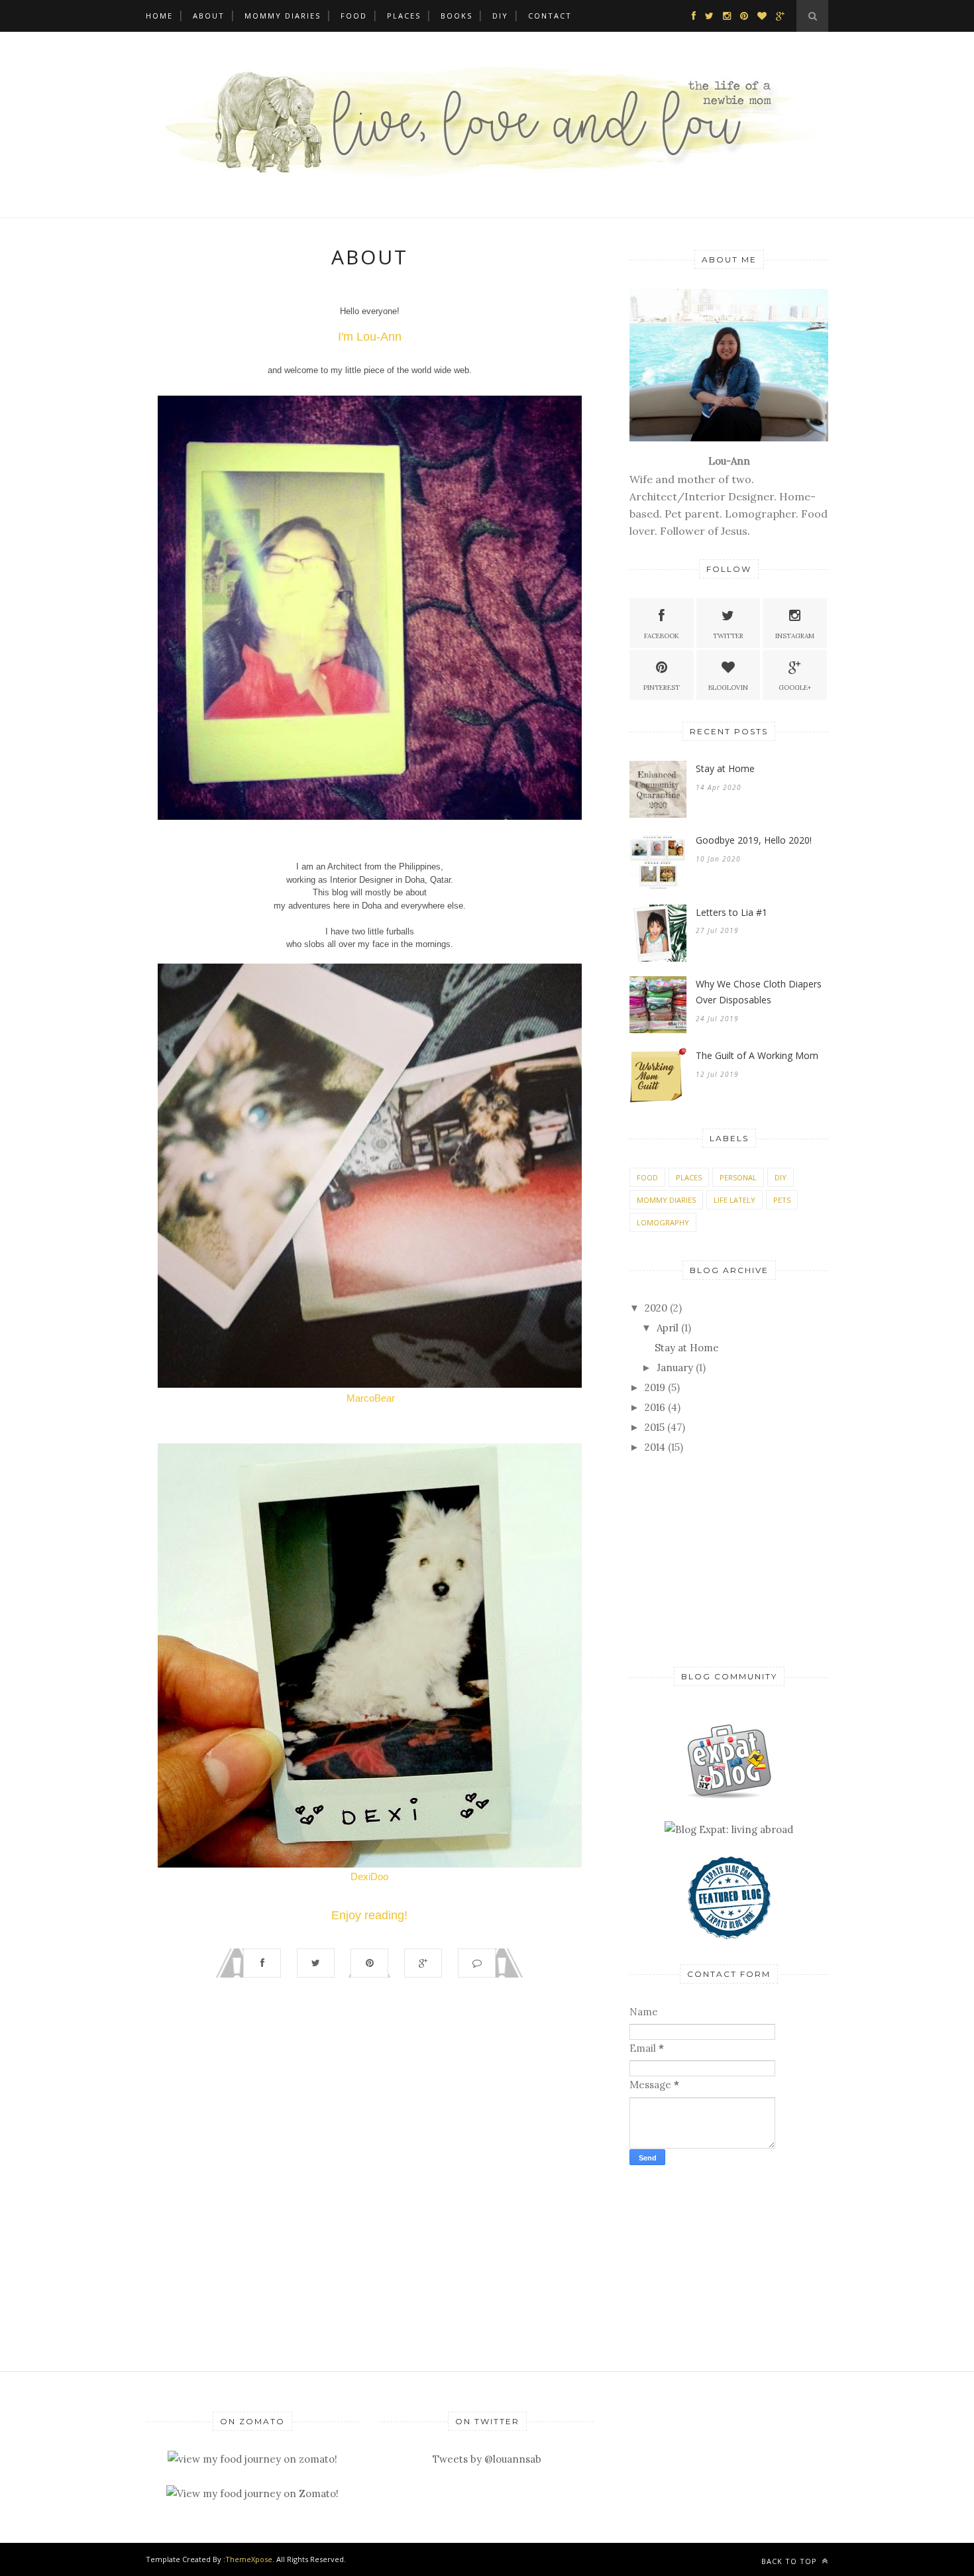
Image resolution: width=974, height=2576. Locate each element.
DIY (500, 16)
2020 (656, 1308)
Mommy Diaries (283, 16)
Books (457, 16)
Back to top (790, 2561)
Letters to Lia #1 (731, 912)
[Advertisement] (712, 1559)
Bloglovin (728, 688)
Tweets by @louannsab (487, 2459)
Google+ (795, 688)
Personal (738, 1177)
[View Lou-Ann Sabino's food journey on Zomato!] (252, 2493)
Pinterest (662, 688)
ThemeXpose (249, 2559)
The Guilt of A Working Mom (757, 1055)
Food (354, 16)
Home (159, 16)
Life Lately (734, 1200)
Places (404, 16)
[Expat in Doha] (729, 1795)
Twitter (728, 636)
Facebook (662, 636)
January (675, 1368)
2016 (655, 1407)
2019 (655, 1387)
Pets (782, 1200)
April (668, 1328)
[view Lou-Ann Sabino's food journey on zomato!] (252, 2459)
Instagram (795, 636)
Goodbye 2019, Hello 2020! (754, 840)
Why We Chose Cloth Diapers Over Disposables (759, 992)
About (209, 16)
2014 (655, 1447)
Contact (550, 16)
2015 (655, 1427)
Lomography (663, 1222)
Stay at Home (725, 768)
